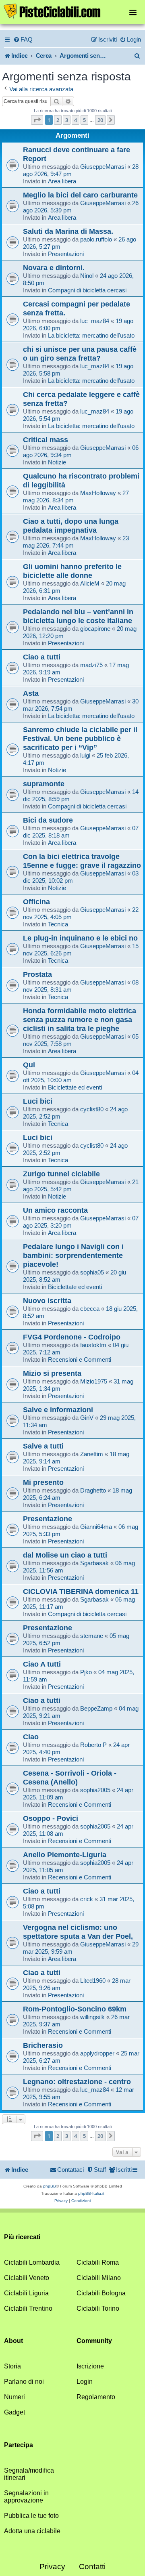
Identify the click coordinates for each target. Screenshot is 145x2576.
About (13, 2341)
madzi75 (91, 665)
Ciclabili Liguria (26, 2293)
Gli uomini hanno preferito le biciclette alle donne (72, 571)
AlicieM (90, 583)
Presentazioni (66, 254)
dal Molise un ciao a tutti (65, 1555)
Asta (31, 693)
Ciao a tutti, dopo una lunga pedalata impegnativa (71, 526)
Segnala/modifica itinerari (29, 2474)
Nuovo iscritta (47, 1301)
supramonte (44, 784)
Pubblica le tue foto (31, 2516)
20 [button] (100, 120)
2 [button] (58, 120)
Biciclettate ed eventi (75, 1087)
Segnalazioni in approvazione (26, 2497)
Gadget (14, 2412)
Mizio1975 (94, 1381)
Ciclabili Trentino (28, 2308)
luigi (85, 755)
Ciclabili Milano (99, 2278)
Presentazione (48, 1519)
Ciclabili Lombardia (32, 2262)
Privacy (52, 2567)
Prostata (37, 974)
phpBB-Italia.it (91, 2193)
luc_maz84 (95, 321)
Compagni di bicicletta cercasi (87, 290)
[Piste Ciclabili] (72, 11)
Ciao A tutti (42, 1664)
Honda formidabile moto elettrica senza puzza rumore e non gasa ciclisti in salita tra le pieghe (80, 1019)
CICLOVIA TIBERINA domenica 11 (81, 1591)
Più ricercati (22, 2237)
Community (94, 2341)
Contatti (92, 2567)
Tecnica (58, 924)
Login (85, 2382)
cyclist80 (92, 1109)
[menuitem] (23, 40)
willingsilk (92, 2017)
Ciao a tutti (42, 657)
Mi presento (43, 1482)
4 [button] (76, 120)
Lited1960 (93, 1981)
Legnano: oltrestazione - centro (77, 2082)
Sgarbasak (94, 1563)
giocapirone (95, 629)
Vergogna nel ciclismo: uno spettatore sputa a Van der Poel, (78, 1932)
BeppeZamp (96, 1708)
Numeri (14, 2397)
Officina (36, 902)
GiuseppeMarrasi (103, 167)
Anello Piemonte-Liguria (65, 1855)
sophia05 (92, 1272)
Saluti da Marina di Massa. (68, 231)
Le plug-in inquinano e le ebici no (80, 938)
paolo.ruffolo (96, 239)
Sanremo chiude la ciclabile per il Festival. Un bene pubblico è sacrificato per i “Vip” (80, 738)
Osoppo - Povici (51, 1818)
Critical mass (46, 440)
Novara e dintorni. (54, 268)
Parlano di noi (24, 2382)
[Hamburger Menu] (133, 12)
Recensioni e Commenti (80, 1359)
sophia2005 (95, 1790)
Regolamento (96, 2397)
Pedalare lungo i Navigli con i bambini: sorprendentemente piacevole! (73, 1255)
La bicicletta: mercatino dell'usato (91, 335)
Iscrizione (90, 2366)
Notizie (57, 462)
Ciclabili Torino (98, 2308)
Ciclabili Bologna (101, 2293)
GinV (87, 1418)
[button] (37, 120)
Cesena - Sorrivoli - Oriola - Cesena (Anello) (70, 1777)
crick (87, 1899)
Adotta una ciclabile (32, 2531)
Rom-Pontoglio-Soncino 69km (75, 2009)
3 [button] (67, 120)
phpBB (50, 2186)
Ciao (31, 1737)
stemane (92, 1636)
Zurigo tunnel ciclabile (61, 1174)
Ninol (87, 276)
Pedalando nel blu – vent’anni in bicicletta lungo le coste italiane (78, 616)
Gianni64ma (96, 1527)
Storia (12, 2366)
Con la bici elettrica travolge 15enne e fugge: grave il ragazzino (82, 861)
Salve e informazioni (58, 1410)
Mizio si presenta (52, 1373)
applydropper (97, 2053)
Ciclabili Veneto (27, 2278)
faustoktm (93, 1345)
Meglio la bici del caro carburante (80, 195)
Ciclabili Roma (98, 2262)
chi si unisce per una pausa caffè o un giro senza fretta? (80, 354)
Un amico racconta (55, 1210)
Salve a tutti (43, 1446)
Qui (29, 1065)
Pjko (86, 1672)
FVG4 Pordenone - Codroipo (72, 1337)
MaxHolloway (98, 493)
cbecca (90, 1309)
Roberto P (93, 1745)
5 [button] (84, 120)
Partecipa (19, 2445)
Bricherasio (43, 2045)
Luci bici (38, 1101)
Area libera (62, 181)
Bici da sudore (48, 820)
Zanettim (92, 1454)
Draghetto (93, 1490)
